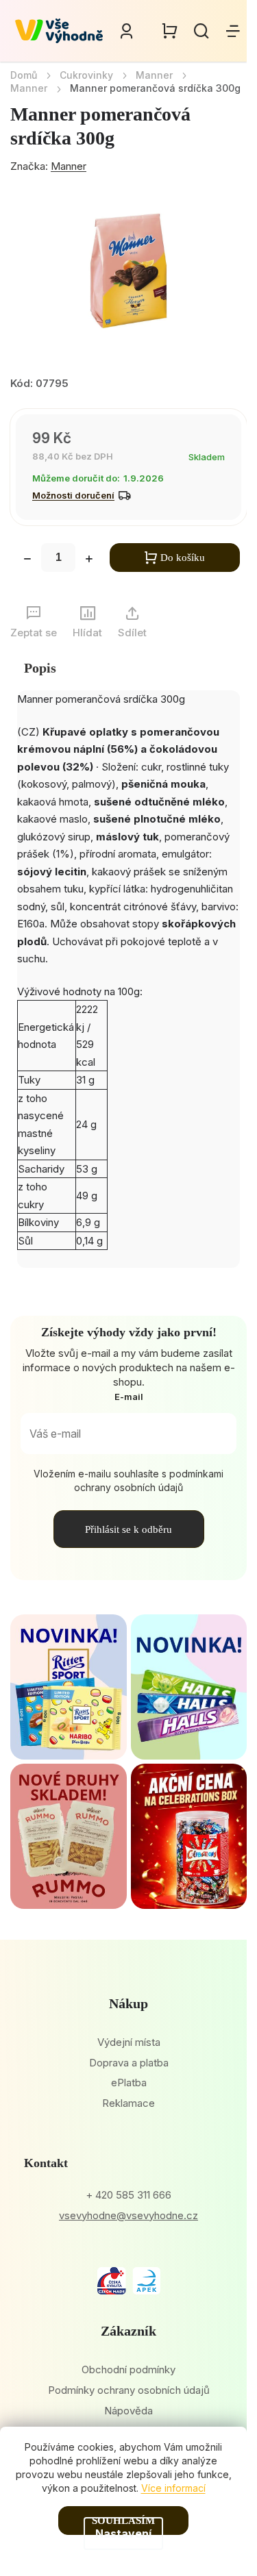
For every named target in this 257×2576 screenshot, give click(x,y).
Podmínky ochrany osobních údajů (129, 2390)
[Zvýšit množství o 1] (89, 560)
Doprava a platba (129, 2063)
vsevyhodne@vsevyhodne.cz (128, 2215)
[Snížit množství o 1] (27, 560)
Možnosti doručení (73, 495)
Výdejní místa (129, 2042)
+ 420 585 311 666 (128, 2195)
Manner (69, 166)
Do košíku (183, 558)
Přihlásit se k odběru (128, 1529)
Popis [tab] (40, 668)
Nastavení (123, 2534)
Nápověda (128, 2411)
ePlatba (129, 2083)
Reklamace (128, 2103)
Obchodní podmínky (128, 2369)
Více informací (173, 2488)
